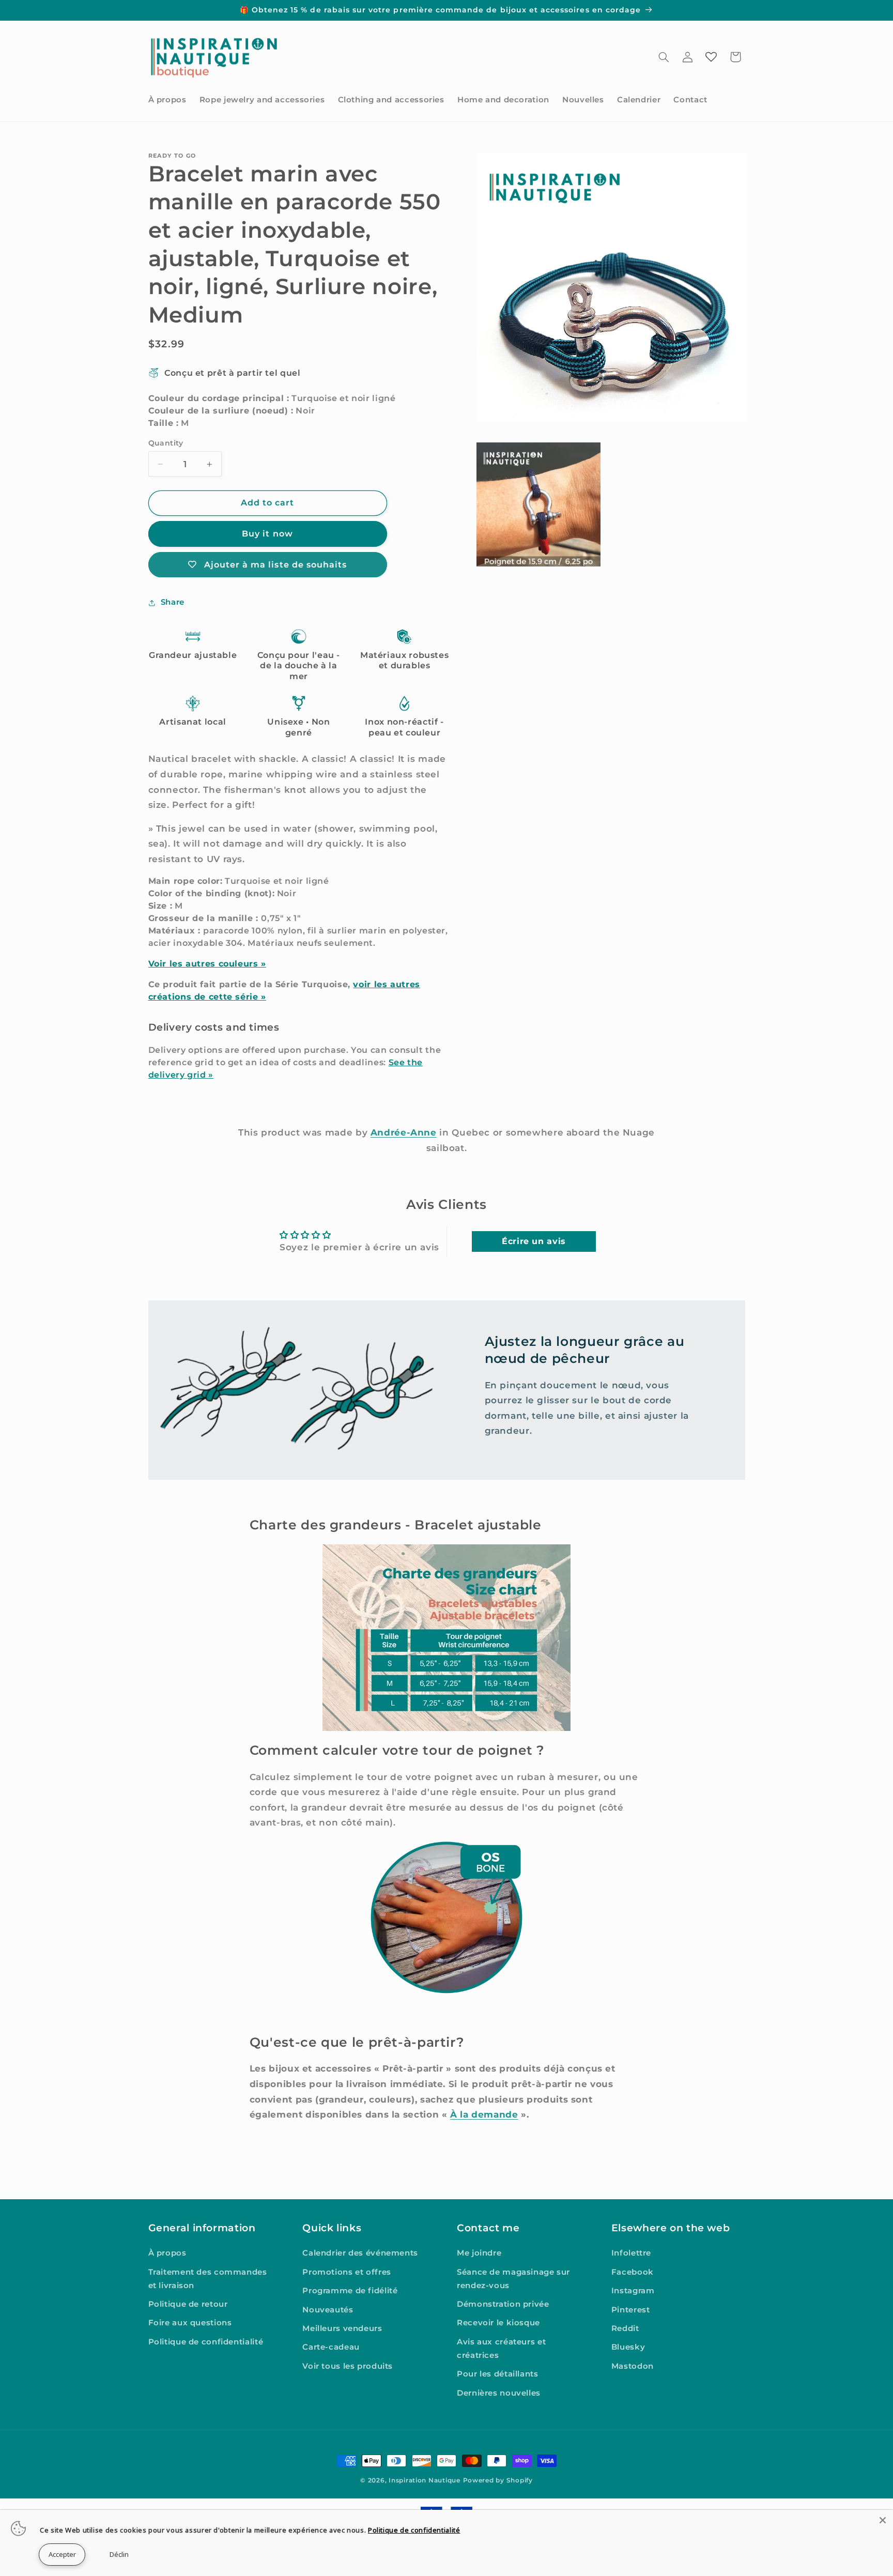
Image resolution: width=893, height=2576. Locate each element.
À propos (167, 2253)
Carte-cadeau (331, 2347)
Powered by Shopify (498, 2480)
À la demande (484, 2114)
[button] (664, 57)
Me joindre (479, 2253)
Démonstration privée (503, 2304)
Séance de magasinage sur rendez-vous (513, 2279)
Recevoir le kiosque (498, 2323)
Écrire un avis (534, 1241)
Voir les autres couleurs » (207, 964)
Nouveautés (328, 2310)
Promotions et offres (347, 2272)
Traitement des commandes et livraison (208, 2279)
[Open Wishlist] (711, 57)
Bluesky (628, 2347)
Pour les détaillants (498, 2374)
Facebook (633, 2272)
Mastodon (633, 2366)
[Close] (883, 2520)
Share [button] (173, 602)
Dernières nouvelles (499, 2393)
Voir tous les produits (348, 2366)
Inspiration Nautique (425, 2480)
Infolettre (631, 2253)
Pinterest (631, 2310)
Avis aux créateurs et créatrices (501, 2349)
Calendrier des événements (360, 2253)
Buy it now (267, 534)
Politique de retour (188, 2304)
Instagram (633, 2291)
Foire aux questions (190, 2323)
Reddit (625, 2328)
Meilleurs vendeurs (342, 2328)
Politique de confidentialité (206, 2342)
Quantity (166, 443)
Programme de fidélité (350, 2291)
